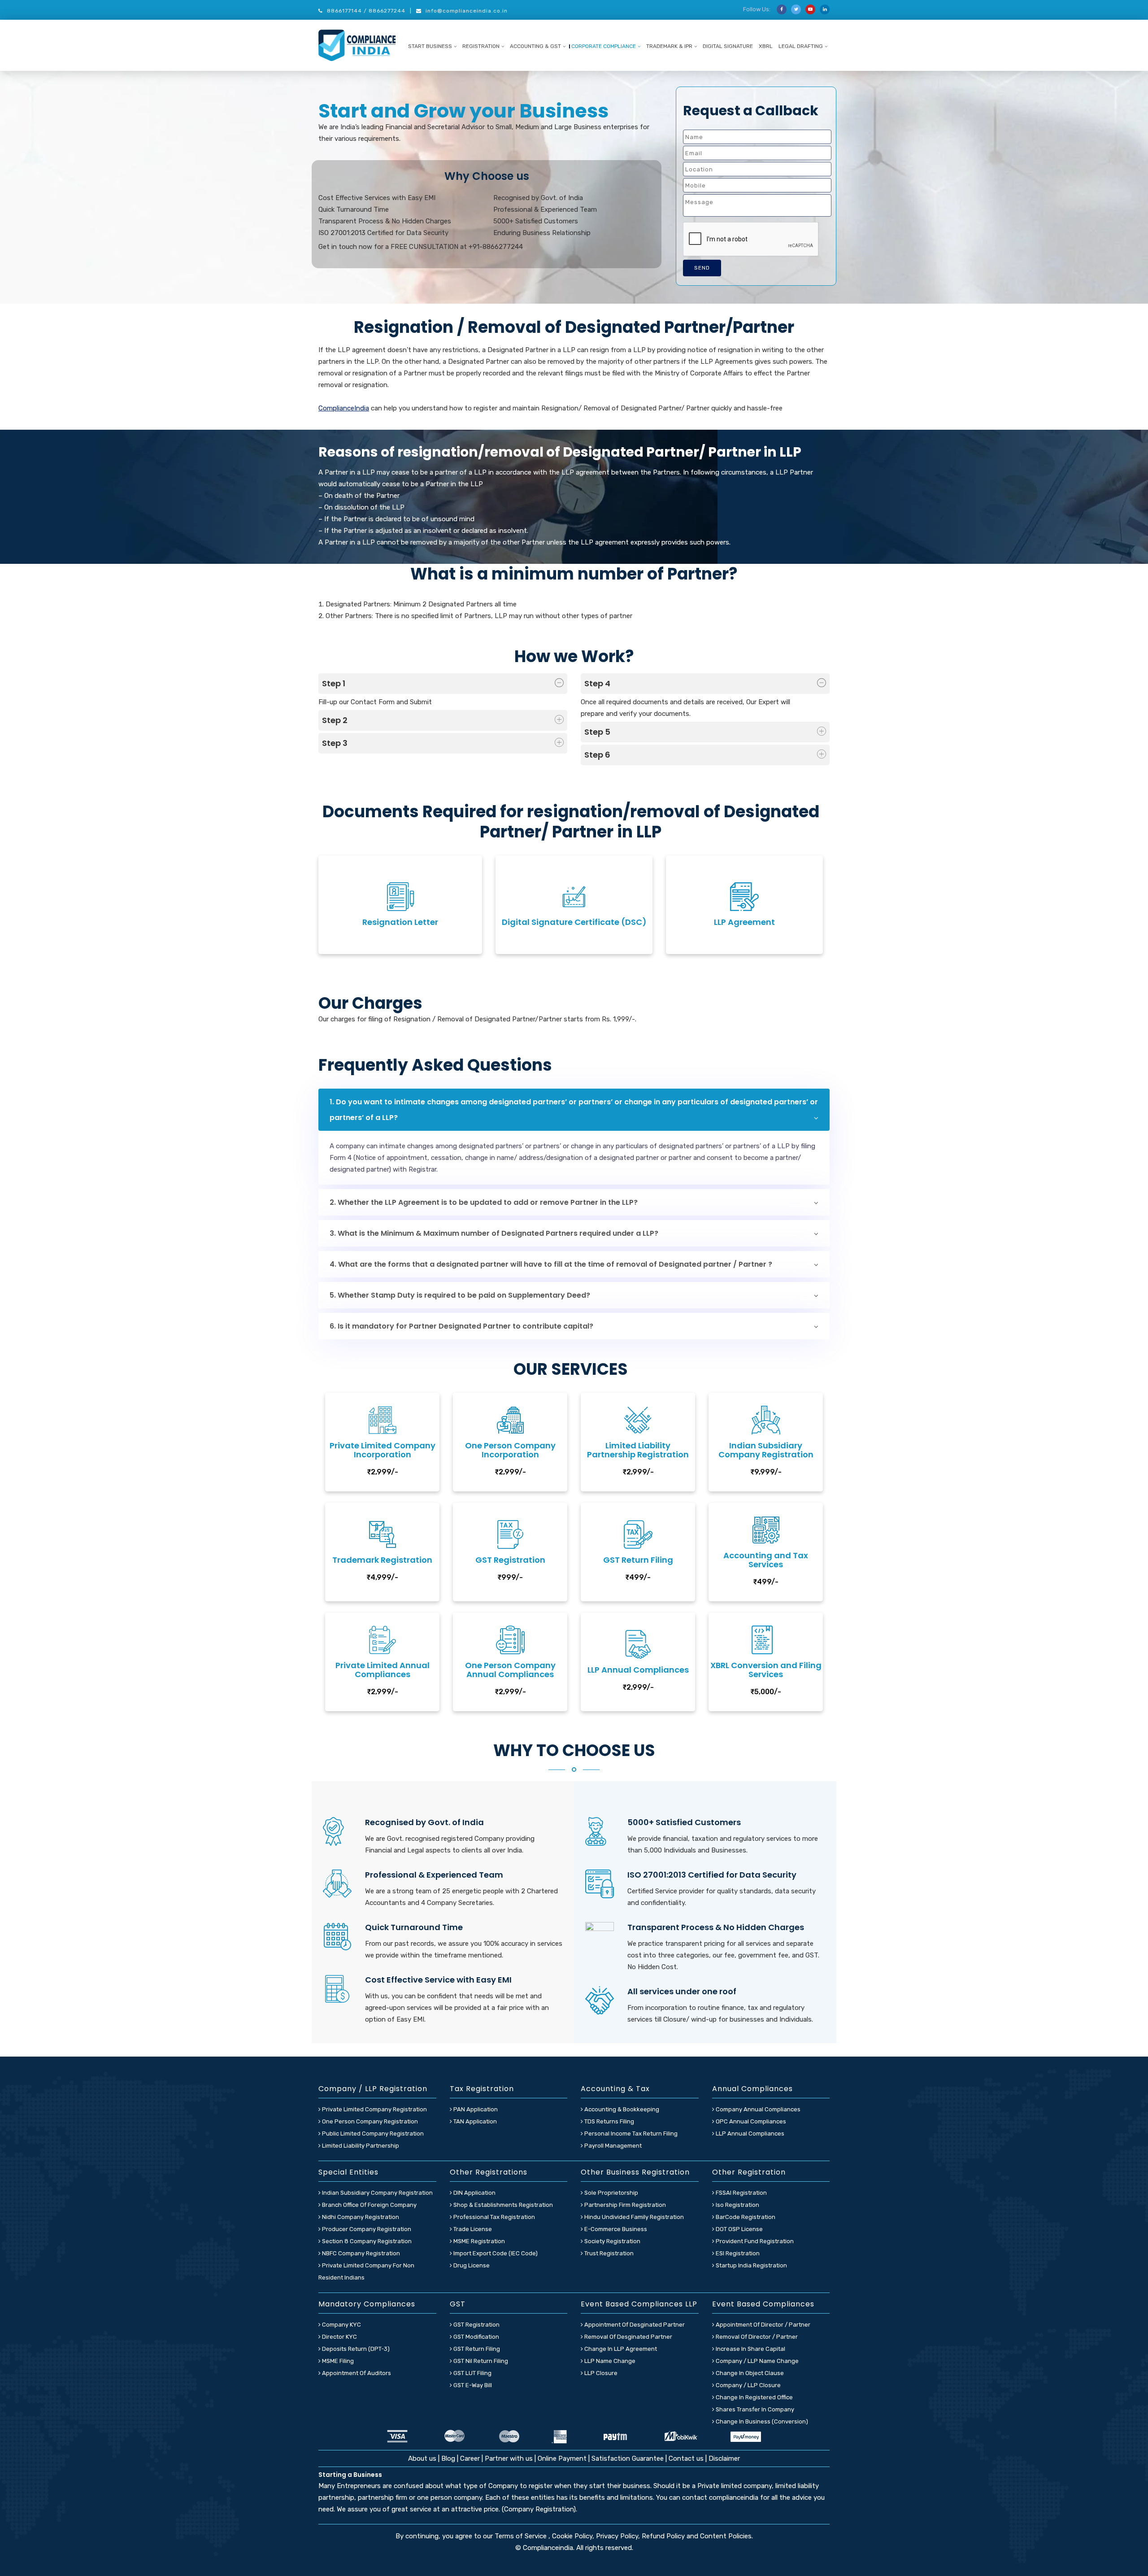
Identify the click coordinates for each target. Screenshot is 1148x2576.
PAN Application (475, 2109)
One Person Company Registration (369, 2121)
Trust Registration (608, 2253)
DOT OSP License (739, 2229)
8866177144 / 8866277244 (366, 11)
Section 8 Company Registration (366, 2241)
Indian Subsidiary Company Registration (377, 2193)
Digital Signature (728, 46)
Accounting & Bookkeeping (621, 2109)
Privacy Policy (617, 2536)
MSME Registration (478, 2241)
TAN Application (474, 2121)
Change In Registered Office (754, 2397)
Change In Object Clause (749, 2373)
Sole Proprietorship (611, 2193)
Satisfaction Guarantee (628, 2458)
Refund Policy (663, 2536)
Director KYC (339, 2337)
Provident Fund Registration (754, 2241)
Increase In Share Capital (750, 2349)
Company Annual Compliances (757, 2109)
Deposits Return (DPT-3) (355, 2349)
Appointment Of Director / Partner (762, 2325)
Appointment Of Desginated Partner (634, 2325)
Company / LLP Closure (748, 2385)
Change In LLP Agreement (620, 2349)
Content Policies (726, 2536)
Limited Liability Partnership (360, 2146)
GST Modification (476, 2337)
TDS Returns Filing (609, 2121)
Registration (481, 46)
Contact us (686, 2458)
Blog (449, 2458)
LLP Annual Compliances (749, 2134)
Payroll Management (612, 2146)
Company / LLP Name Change (757, 2361)
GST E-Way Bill (472, 2385)
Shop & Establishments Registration (502, 2205)
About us (423, 2458)
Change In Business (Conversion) (761, 2421)
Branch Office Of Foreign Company (369, 2205)
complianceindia (734, 2498)
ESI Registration (737, 2253)
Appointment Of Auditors (356, 2373)
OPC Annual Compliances (750, 2121)
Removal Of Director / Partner (756, 2337)
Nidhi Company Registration (360, 2217)
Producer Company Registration (366, 2229)
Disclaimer (724, 2458)
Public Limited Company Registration (372, 2134)
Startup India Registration (751, 2265)
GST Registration (476, 2325)
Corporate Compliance (604, 46)
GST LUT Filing (472, 2373)
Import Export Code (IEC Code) (495, 2253)
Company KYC (341, 2325)
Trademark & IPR (669, 46)
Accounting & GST (535, 46)
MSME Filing (337, 2361)
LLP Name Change (609, 2361)
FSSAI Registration (741, 2193)
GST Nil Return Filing (480, 2361)
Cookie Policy (572, 2536)
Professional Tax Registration (494, 2217)
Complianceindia (548, 2548)
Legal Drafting (801, 46)
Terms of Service (522, 2536)
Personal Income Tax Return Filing (630, 2134)
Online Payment (562, 2458)
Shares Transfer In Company (754, 2409)
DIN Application (474, 2193)
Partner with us (509, 2458)
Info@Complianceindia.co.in (467, 11)
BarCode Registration (745, 2217)
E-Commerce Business (615, 2229)
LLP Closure (600, 2373)
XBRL (766, 46)
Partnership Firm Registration (624, 2205)
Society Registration (612, 2241)
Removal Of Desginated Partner (628, 2337)
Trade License (472, 2229)
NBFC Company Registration (360, 2253)
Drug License (471, 2265)
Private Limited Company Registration (374, 2109)
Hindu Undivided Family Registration (633, 2217)
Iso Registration (737, 2205)
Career (470, 2458)
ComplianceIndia (344, 408)
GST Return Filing (476, 2349)
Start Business (430, 46)
